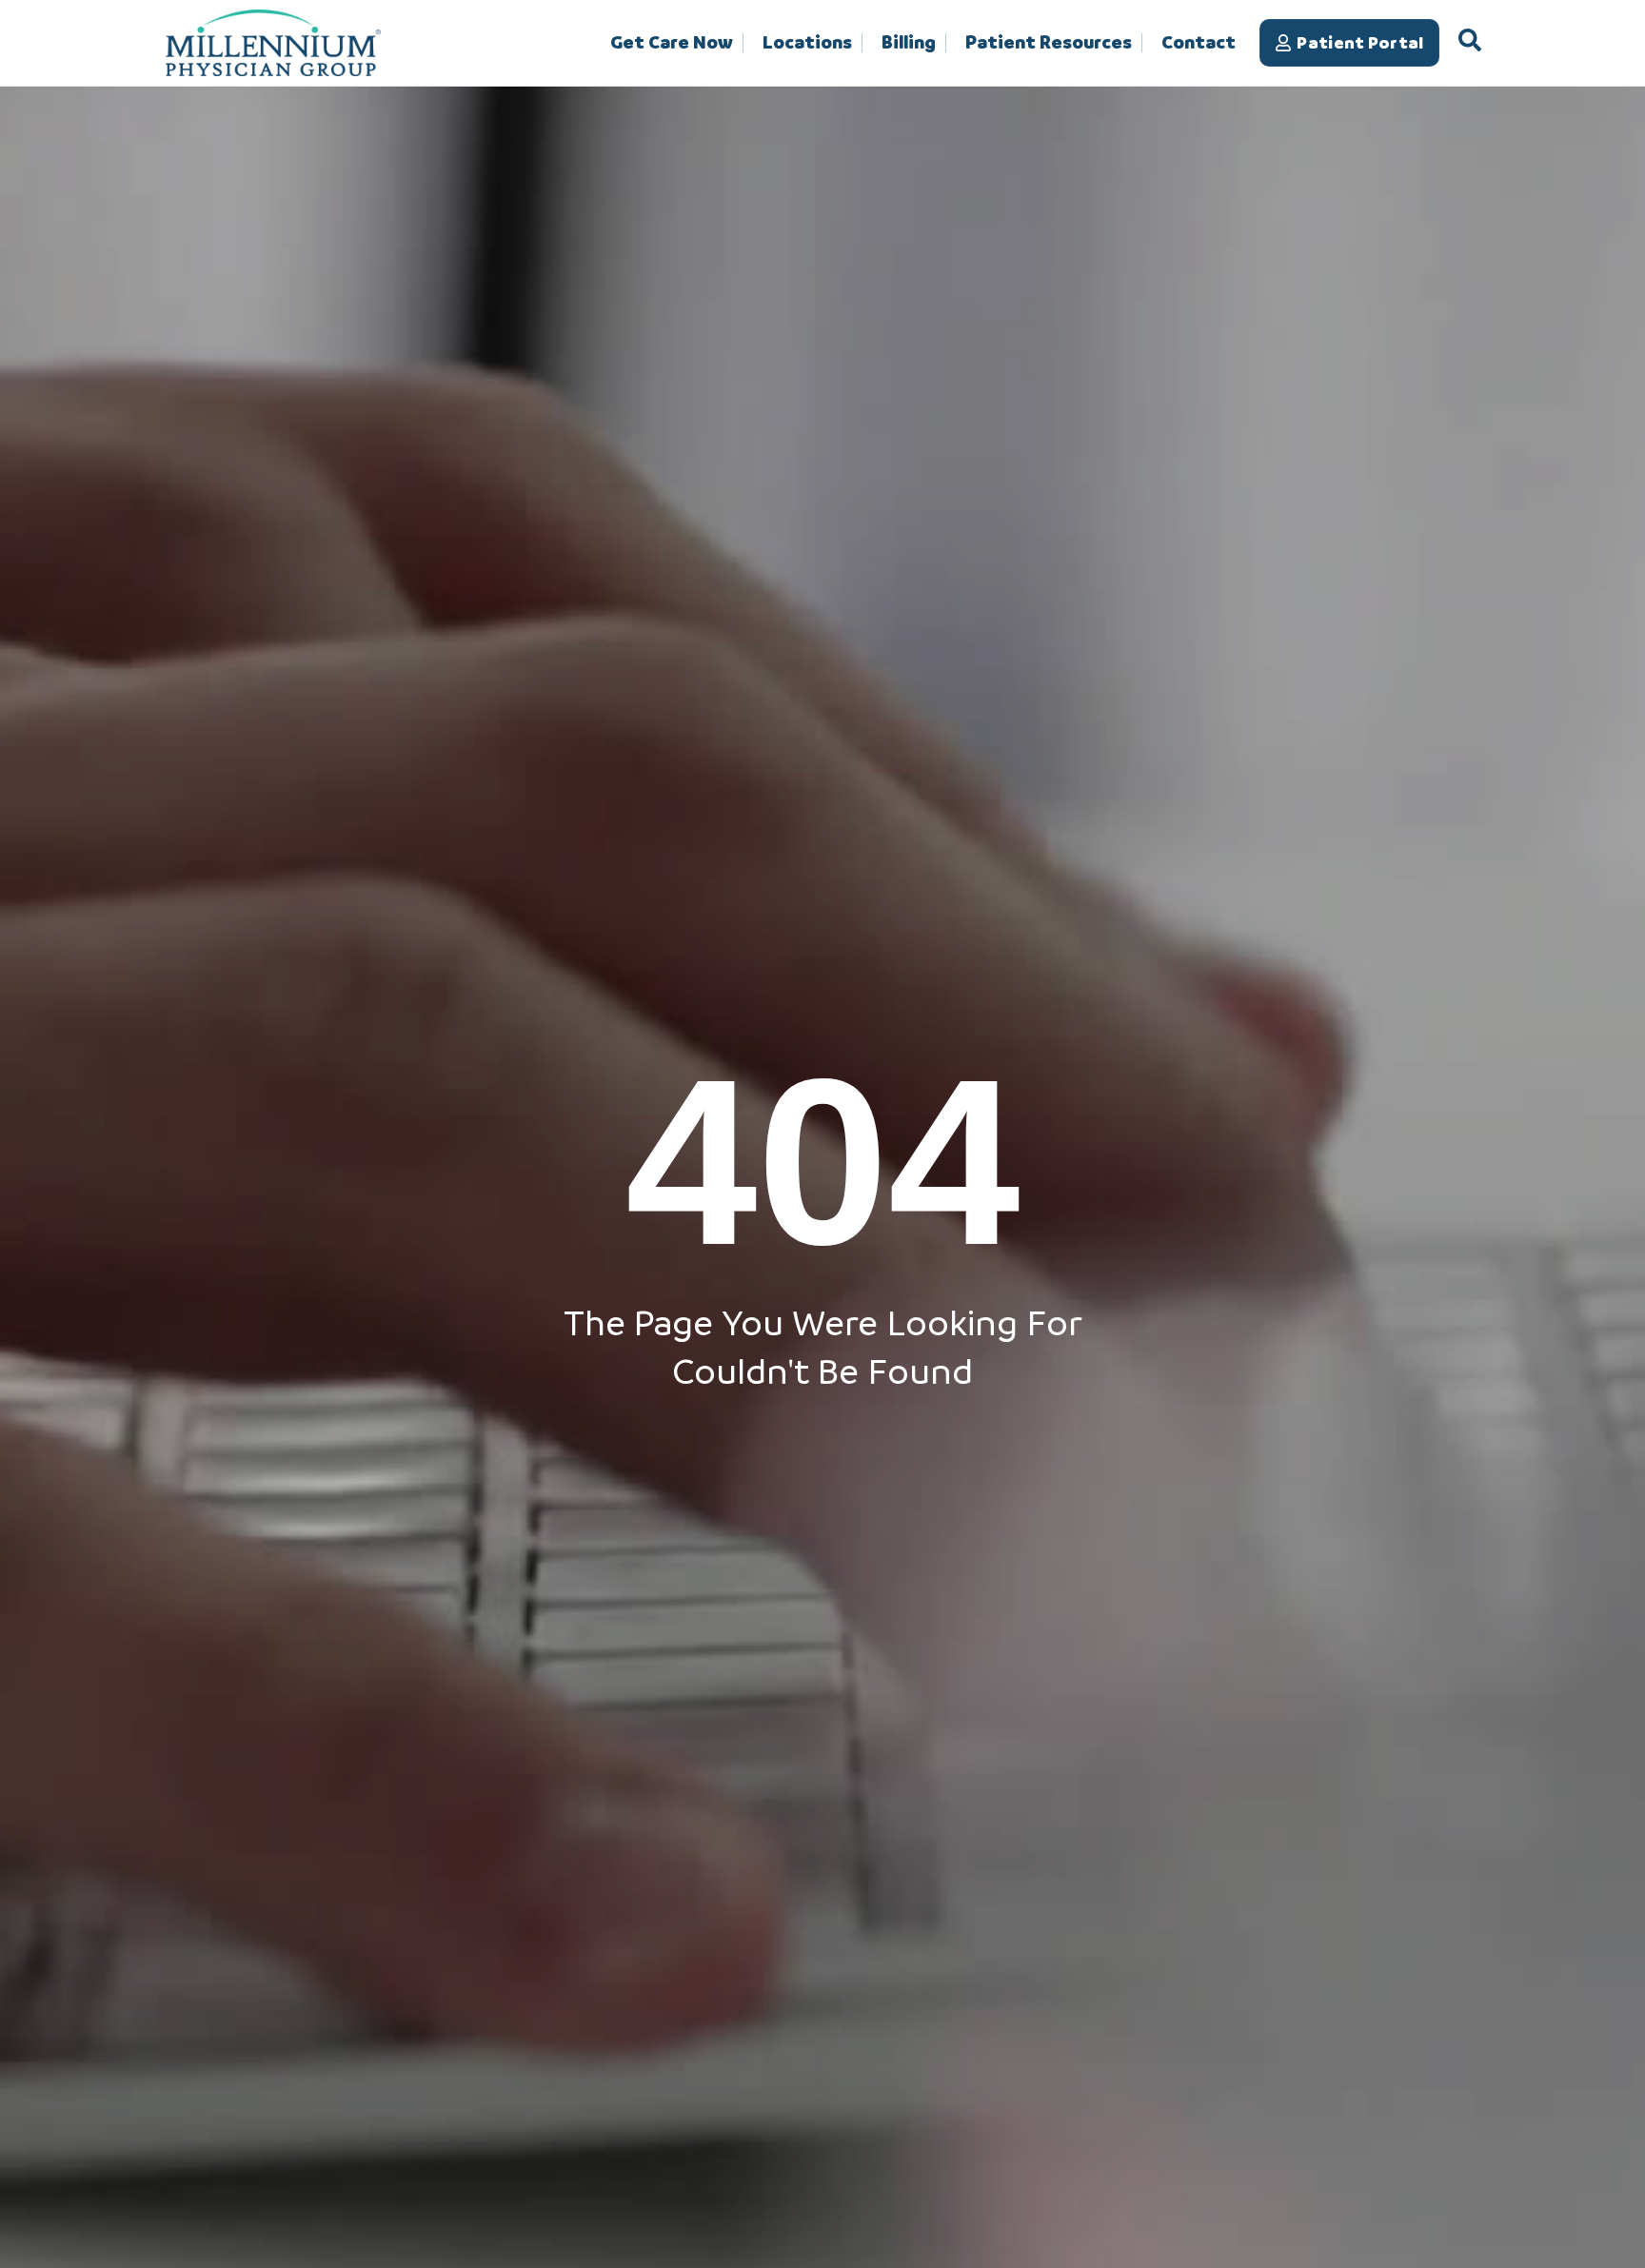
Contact (1199, 42)
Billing (909, 43)
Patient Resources (1049, 43)
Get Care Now (672, 43)
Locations (807, 43)
